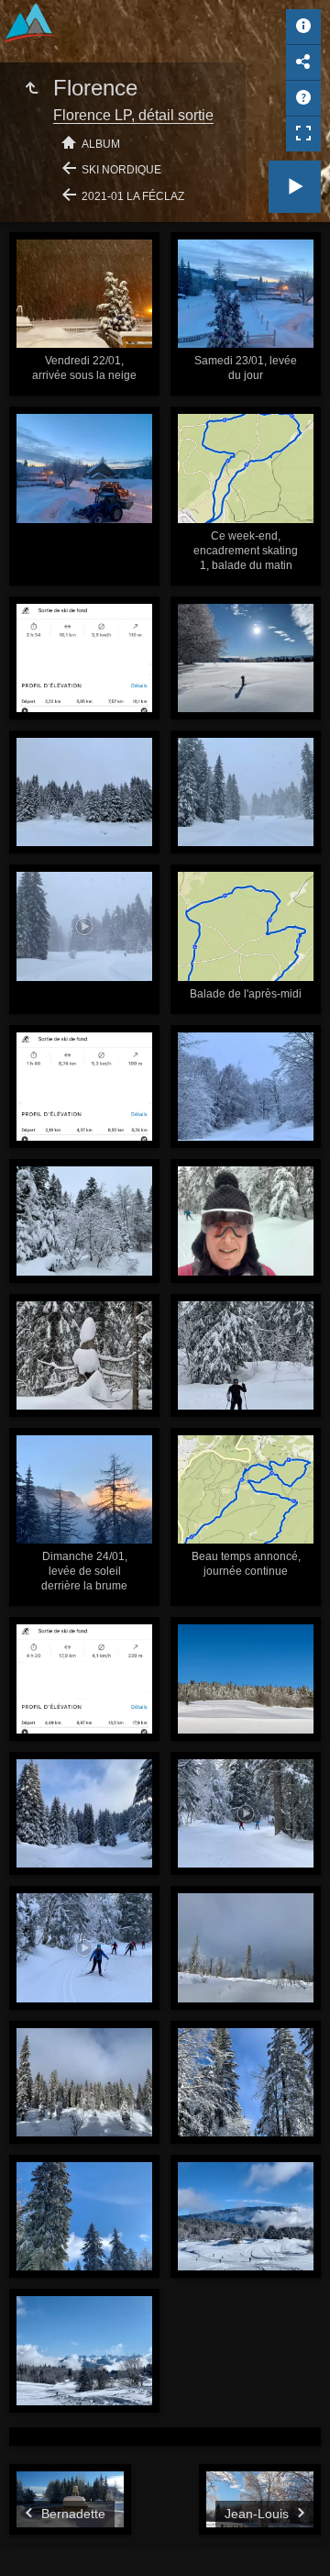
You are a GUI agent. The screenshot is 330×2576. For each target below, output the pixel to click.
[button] (37, 2539)
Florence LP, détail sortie (133, 115)
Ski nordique (121, 170)
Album (101, 144)
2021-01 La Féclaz (133, 196)
